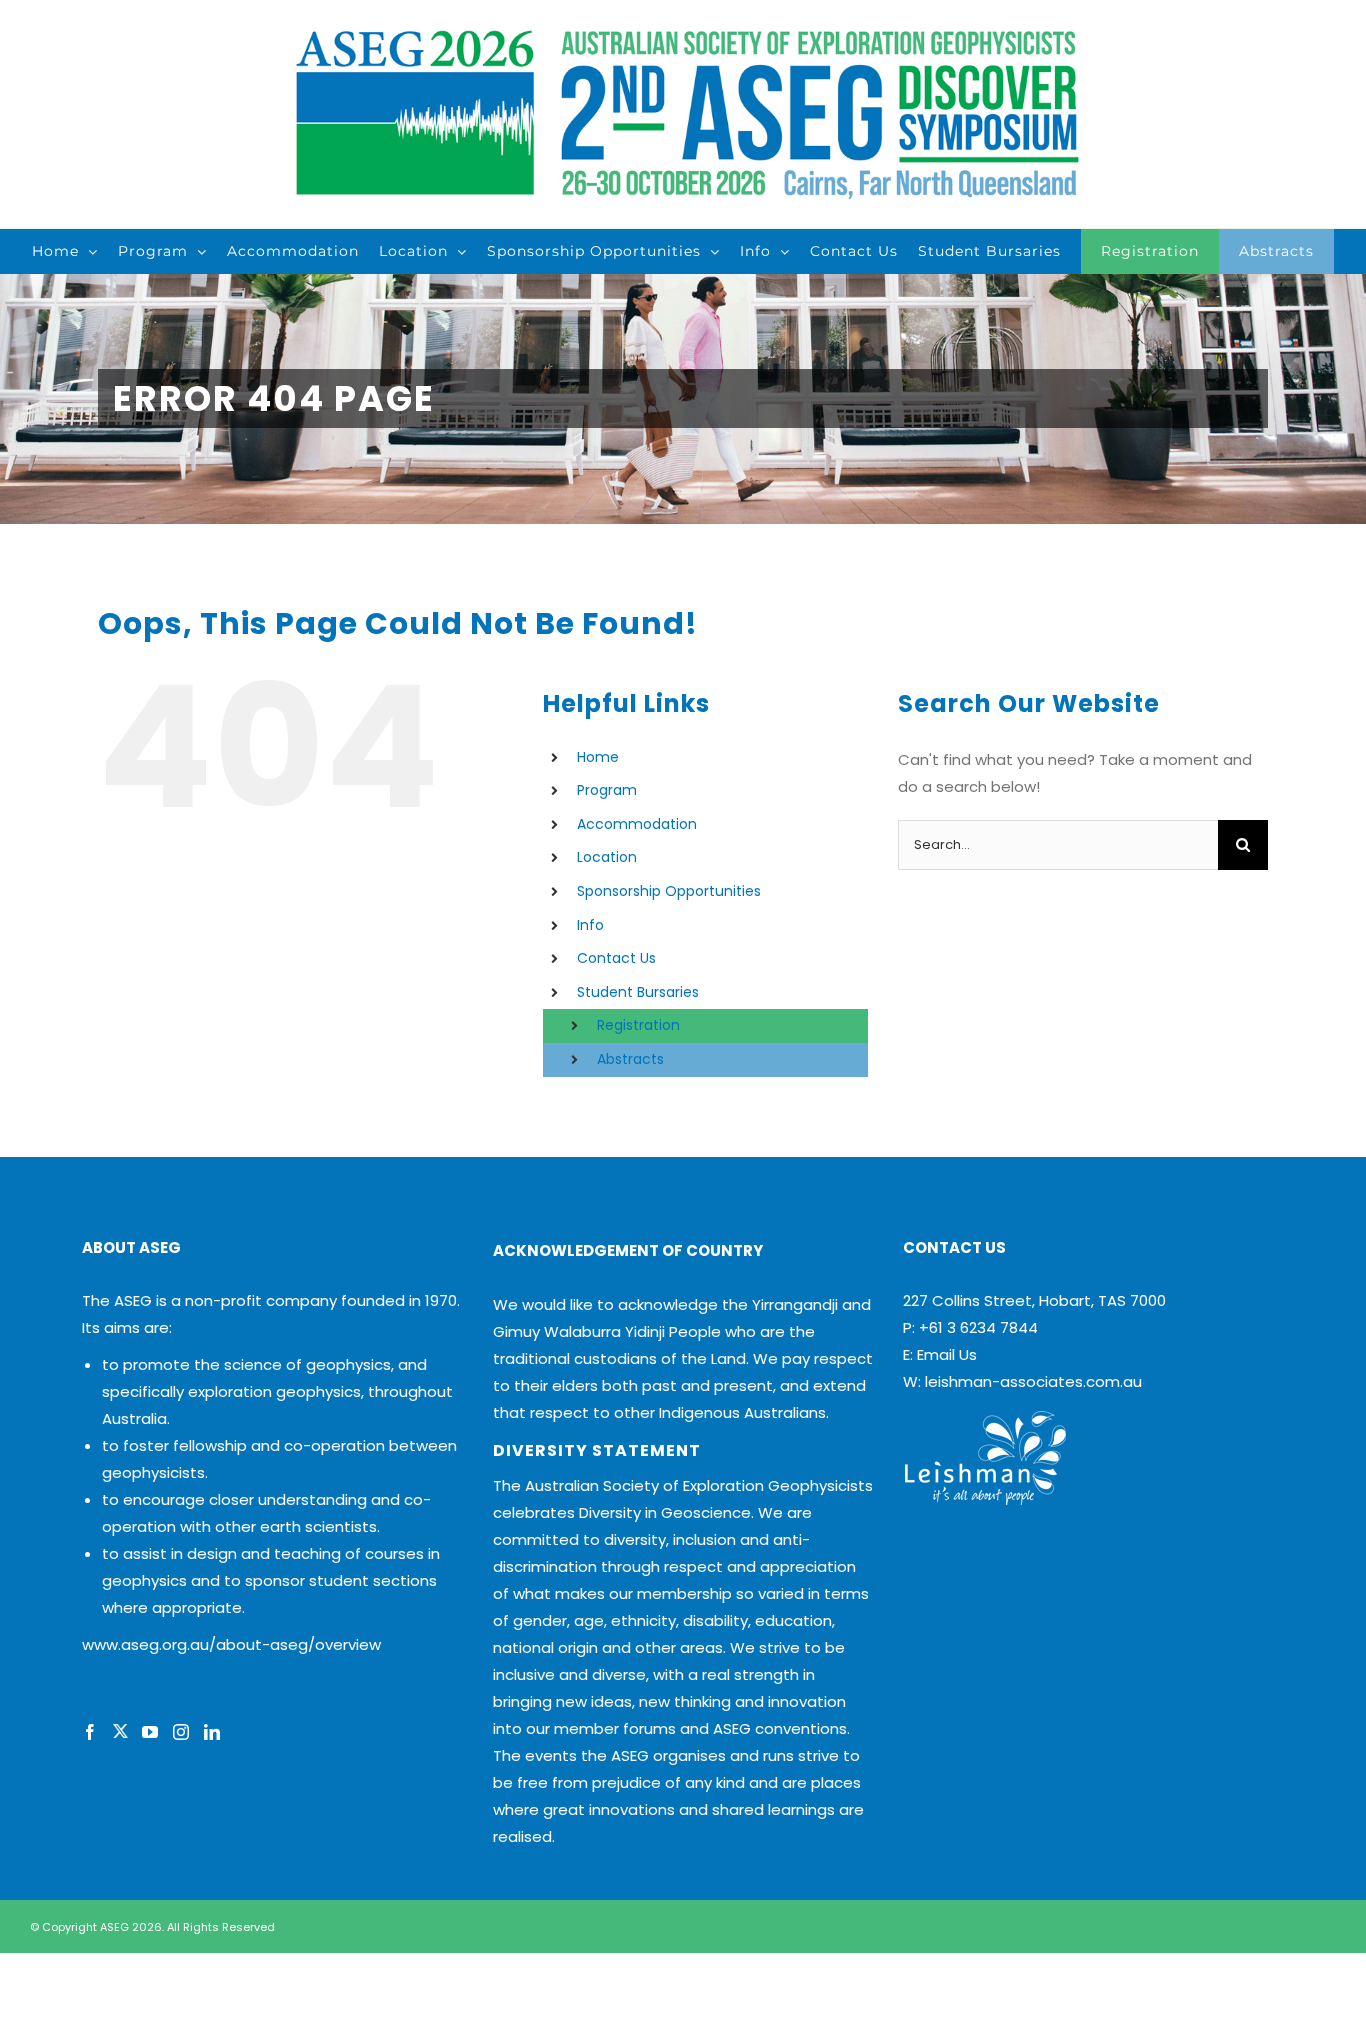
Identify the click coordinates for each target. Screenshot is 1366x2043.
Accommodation (637, 824)
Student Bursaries (638, 992)
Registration (638, 1025)
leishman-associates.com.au (1033, 1381)
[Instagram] (181, 1732)
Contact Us (616, 958)
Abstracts (630, 1059)
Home (598, 757)
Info (590, 925)
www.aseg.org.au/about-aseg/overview (231, 1644)
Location (607, 857)
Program (607, 790)
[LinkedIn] (212, 1732)
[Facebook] (90, 1732)
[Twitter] (120, 1732)
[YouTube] (150, 1732)
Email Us (947, 1354)
